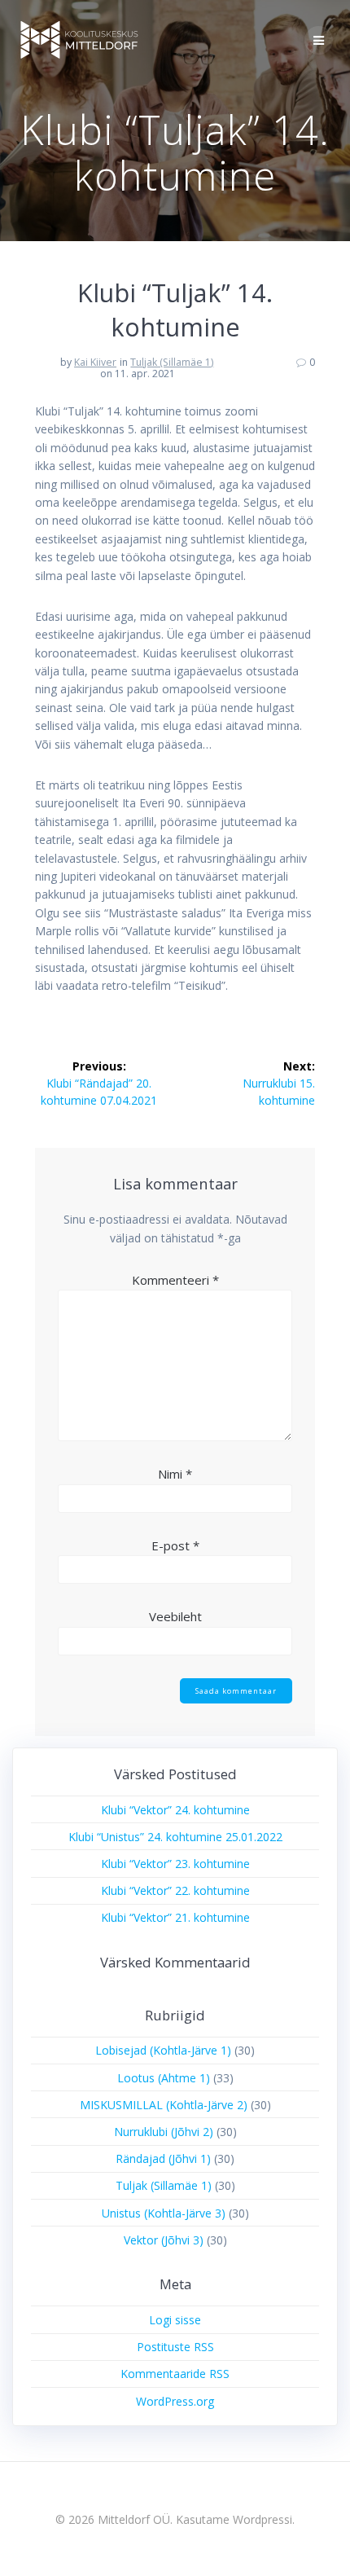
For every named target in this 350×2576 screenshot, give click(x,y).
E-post (175, 1545)
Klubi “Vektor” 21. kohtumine (175, 1917)
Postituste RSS (175, 2347)
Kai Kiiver (95, 362)
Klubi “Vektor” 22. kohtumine (175, 1890)
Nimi (175, 1474)
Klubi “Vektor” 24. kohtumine (175, 1810)
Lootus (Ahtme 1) (164, 2078)
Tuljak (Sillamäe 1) (172, 362)
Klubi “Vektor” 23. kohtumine (175, 1864)
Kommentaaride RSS (175, 2374)
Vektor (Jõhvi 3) (164, 2240)
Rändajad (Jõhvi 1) (163, 2158)
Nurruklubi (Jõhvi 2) (164, 2132)
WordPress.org (175, 2401)
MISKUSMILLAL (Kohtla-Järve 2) (164, 2105)
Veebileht (175, 1616)
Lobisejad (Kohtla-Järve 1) (163, 2050)
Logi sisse (175, 2320)
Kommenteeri (175, 1280)
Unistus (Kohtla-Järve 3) (164, 2213)
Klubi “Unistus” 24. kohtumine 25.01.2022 (175, 1837)
